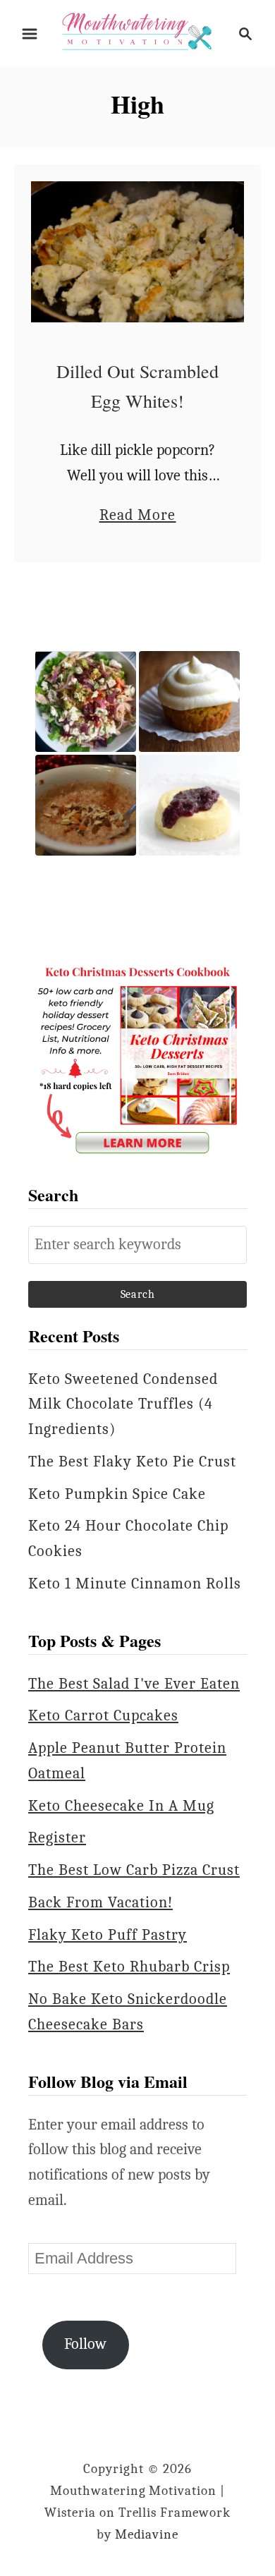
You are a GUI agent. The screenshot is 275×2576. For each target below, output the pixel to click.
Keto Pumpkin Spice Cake (117, 1494)
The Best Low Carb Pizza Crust (134, 1870)
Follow (85, 2344)
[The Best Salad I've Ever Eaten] (86, 701)
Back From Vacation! (100, 1902)
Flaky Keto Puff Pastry (108, 1935)
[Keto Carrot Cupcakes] (189, 701)
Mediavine (147, 2534)
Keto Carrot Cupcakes (103, 1715)
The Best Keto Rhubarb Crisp (129, 1967)
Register (57, 1837)
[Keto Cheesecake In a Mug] (189, 805)
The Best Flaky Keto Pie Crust (132, 1462)
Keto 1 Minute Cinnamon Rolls (135, 1584)
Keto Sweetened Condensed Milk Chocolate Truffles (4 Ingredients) (123, 1404)
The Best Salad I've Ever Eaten (134, 1684)
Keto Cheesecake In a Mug (121, 1806)
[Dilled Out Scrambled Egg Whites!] (137, 252)
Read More (138, 517)
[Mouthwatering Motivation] (137, 32)
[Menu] (30, 34)
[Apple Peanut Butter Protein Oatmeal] (86, 805)
